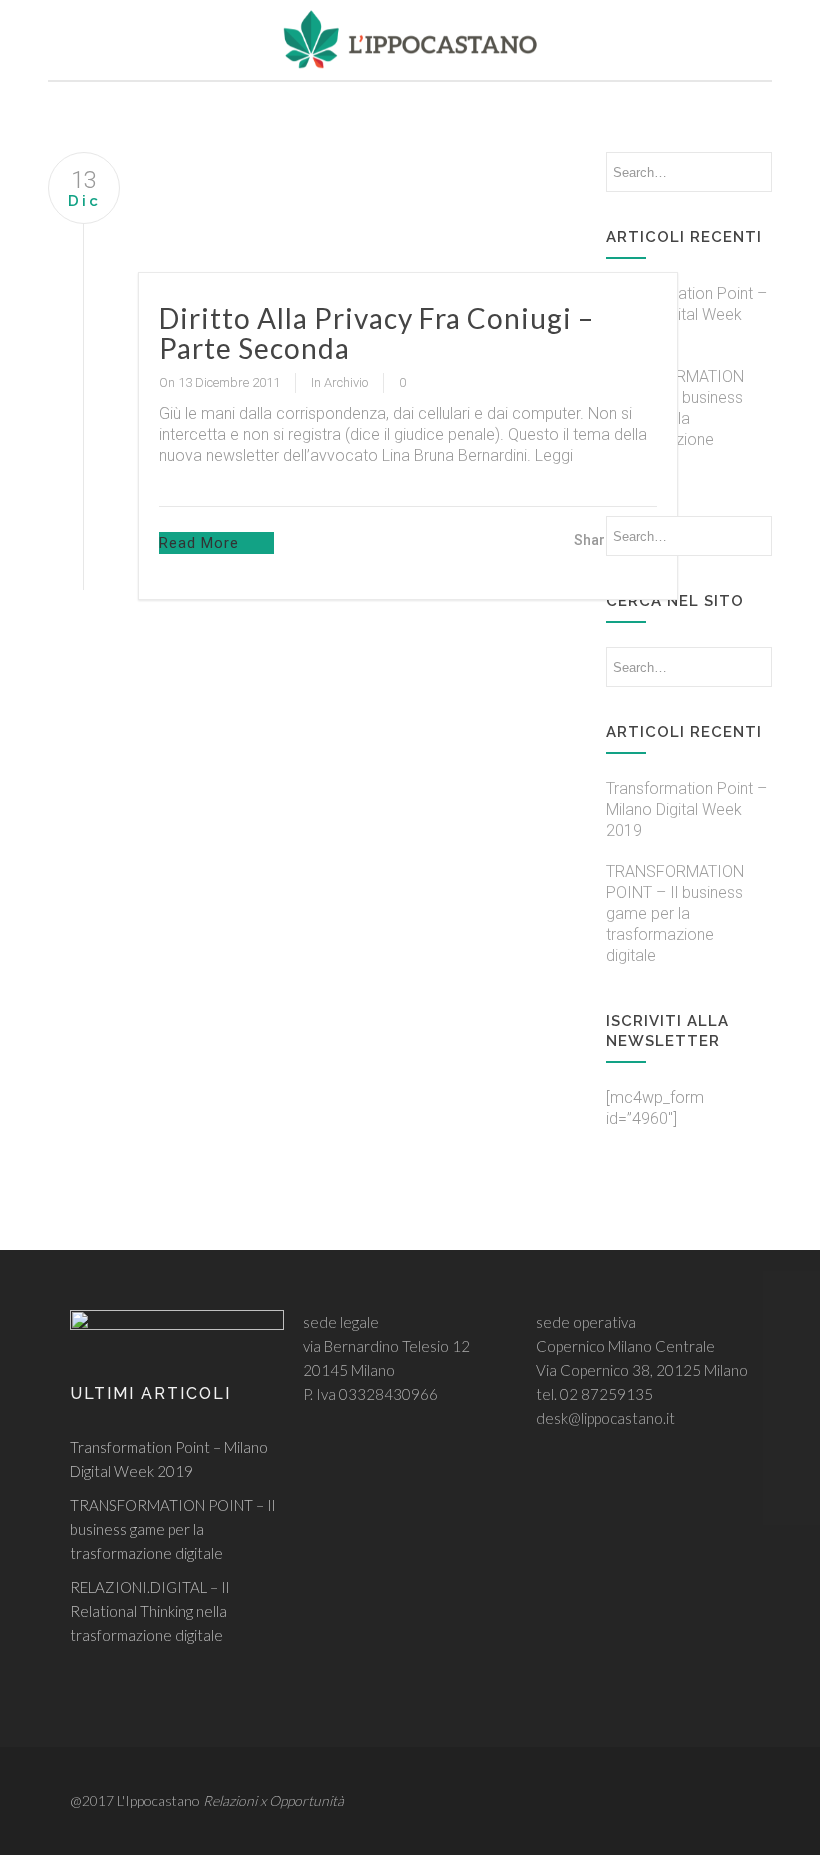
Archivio (346, 382)
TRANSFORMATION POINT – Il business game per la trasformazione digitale (675, 913)
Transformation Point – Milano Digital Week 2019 (686, 314)
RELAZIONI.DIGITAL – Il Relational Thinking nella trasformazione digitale (149, 1611)
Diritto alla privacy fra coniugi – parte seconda (376, 333)
